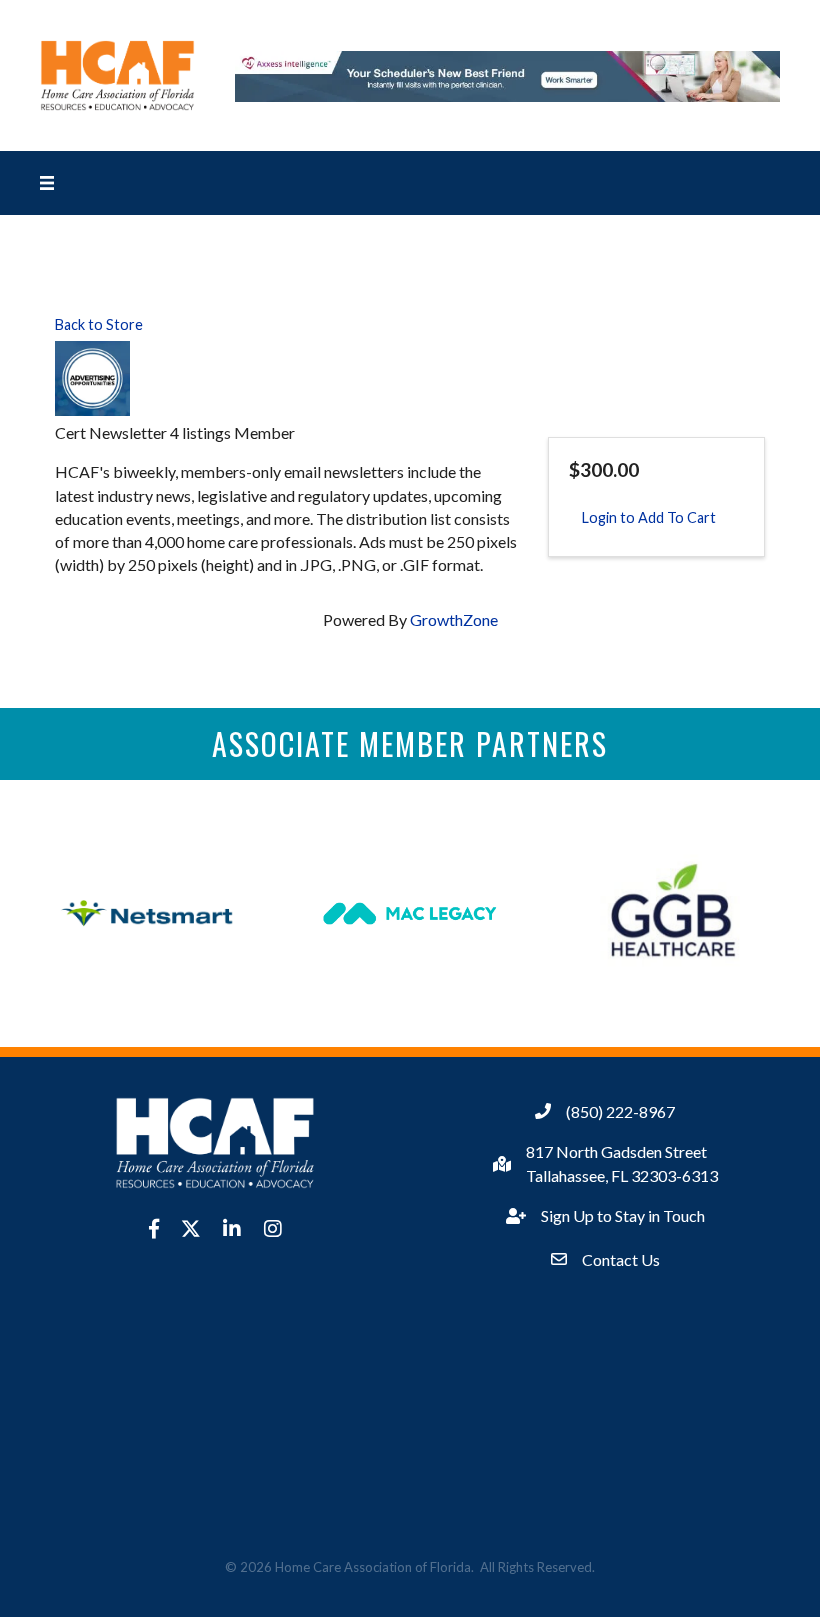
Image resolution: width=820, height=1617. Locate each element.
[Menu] (47, 183)
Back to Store (99, 324)
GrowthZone (454, 619)
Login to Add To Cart (649, 517)
